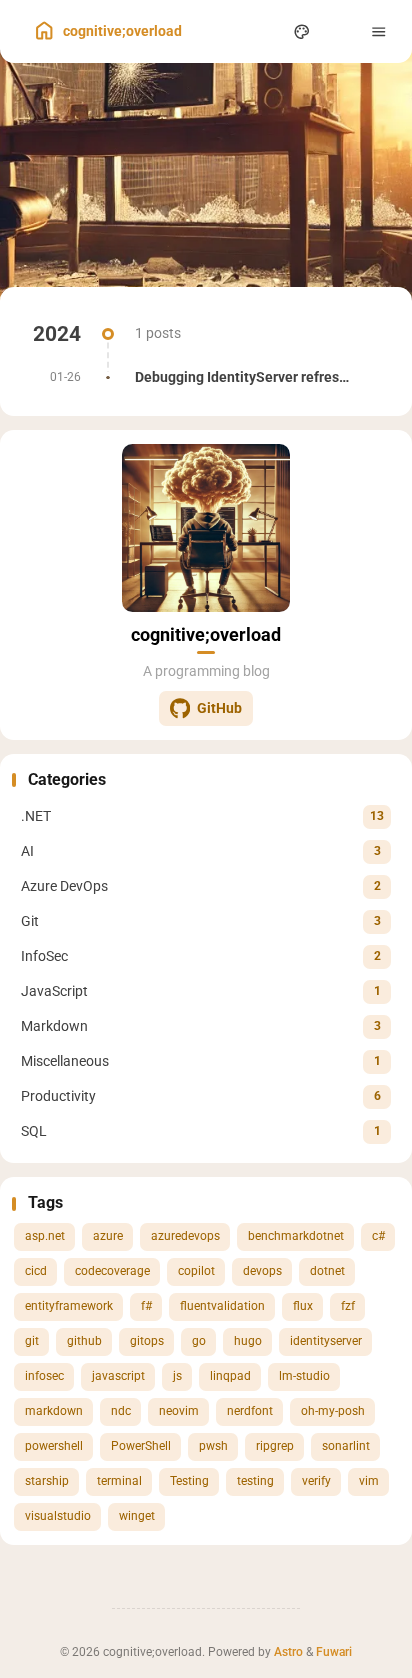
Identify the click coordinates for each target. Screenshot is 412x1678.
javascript (118, 1376)
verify (316, 1481)
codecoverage (112, 1271)
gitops (147, 1341)
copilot (196, 1271)
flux (303, 1306)
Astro (288, 1652)
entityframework (69, 1306)
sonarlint (346, 1446)
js (177, 1376)
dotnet (327, 1271)
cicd (36, 1271)
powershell (54, 1446)
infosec (44, 1376)
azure (108, 1236)
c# (378, 1236)
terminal (119, 1481)
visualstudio (58, 1516)
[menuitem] (340, 31)
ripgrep (275, 1446)
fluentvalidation (222, 1306)
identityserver (326, 1341)
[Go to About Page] (206, 528)
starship (47, 1481)
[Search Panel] (263, 31)
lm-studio (304, 1376)
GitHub (219, 708)
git (32, 1341)
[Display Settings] (302, 31)
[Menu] (379, 31)
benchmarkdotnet (296, 1236)
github (84, 1341)
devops (262, 1271)
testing (255, 1481)
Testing (189, 1481)
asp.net (45, 1236)
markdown (54, 1411)
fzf (348, 1306)
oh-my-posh (333, 1411)
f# (146, 1306)
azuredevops (185, 1236)
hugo (248, 1341)
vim (369, 1481)
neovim (179, 1411)
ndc (121, 1411)
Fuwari (334, 1652)
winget (137, 1516)
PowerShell (141, 1446)
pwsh (213, 1446)
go (199, 1341)
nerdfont (250, 1411)
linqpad (230, 1376)
